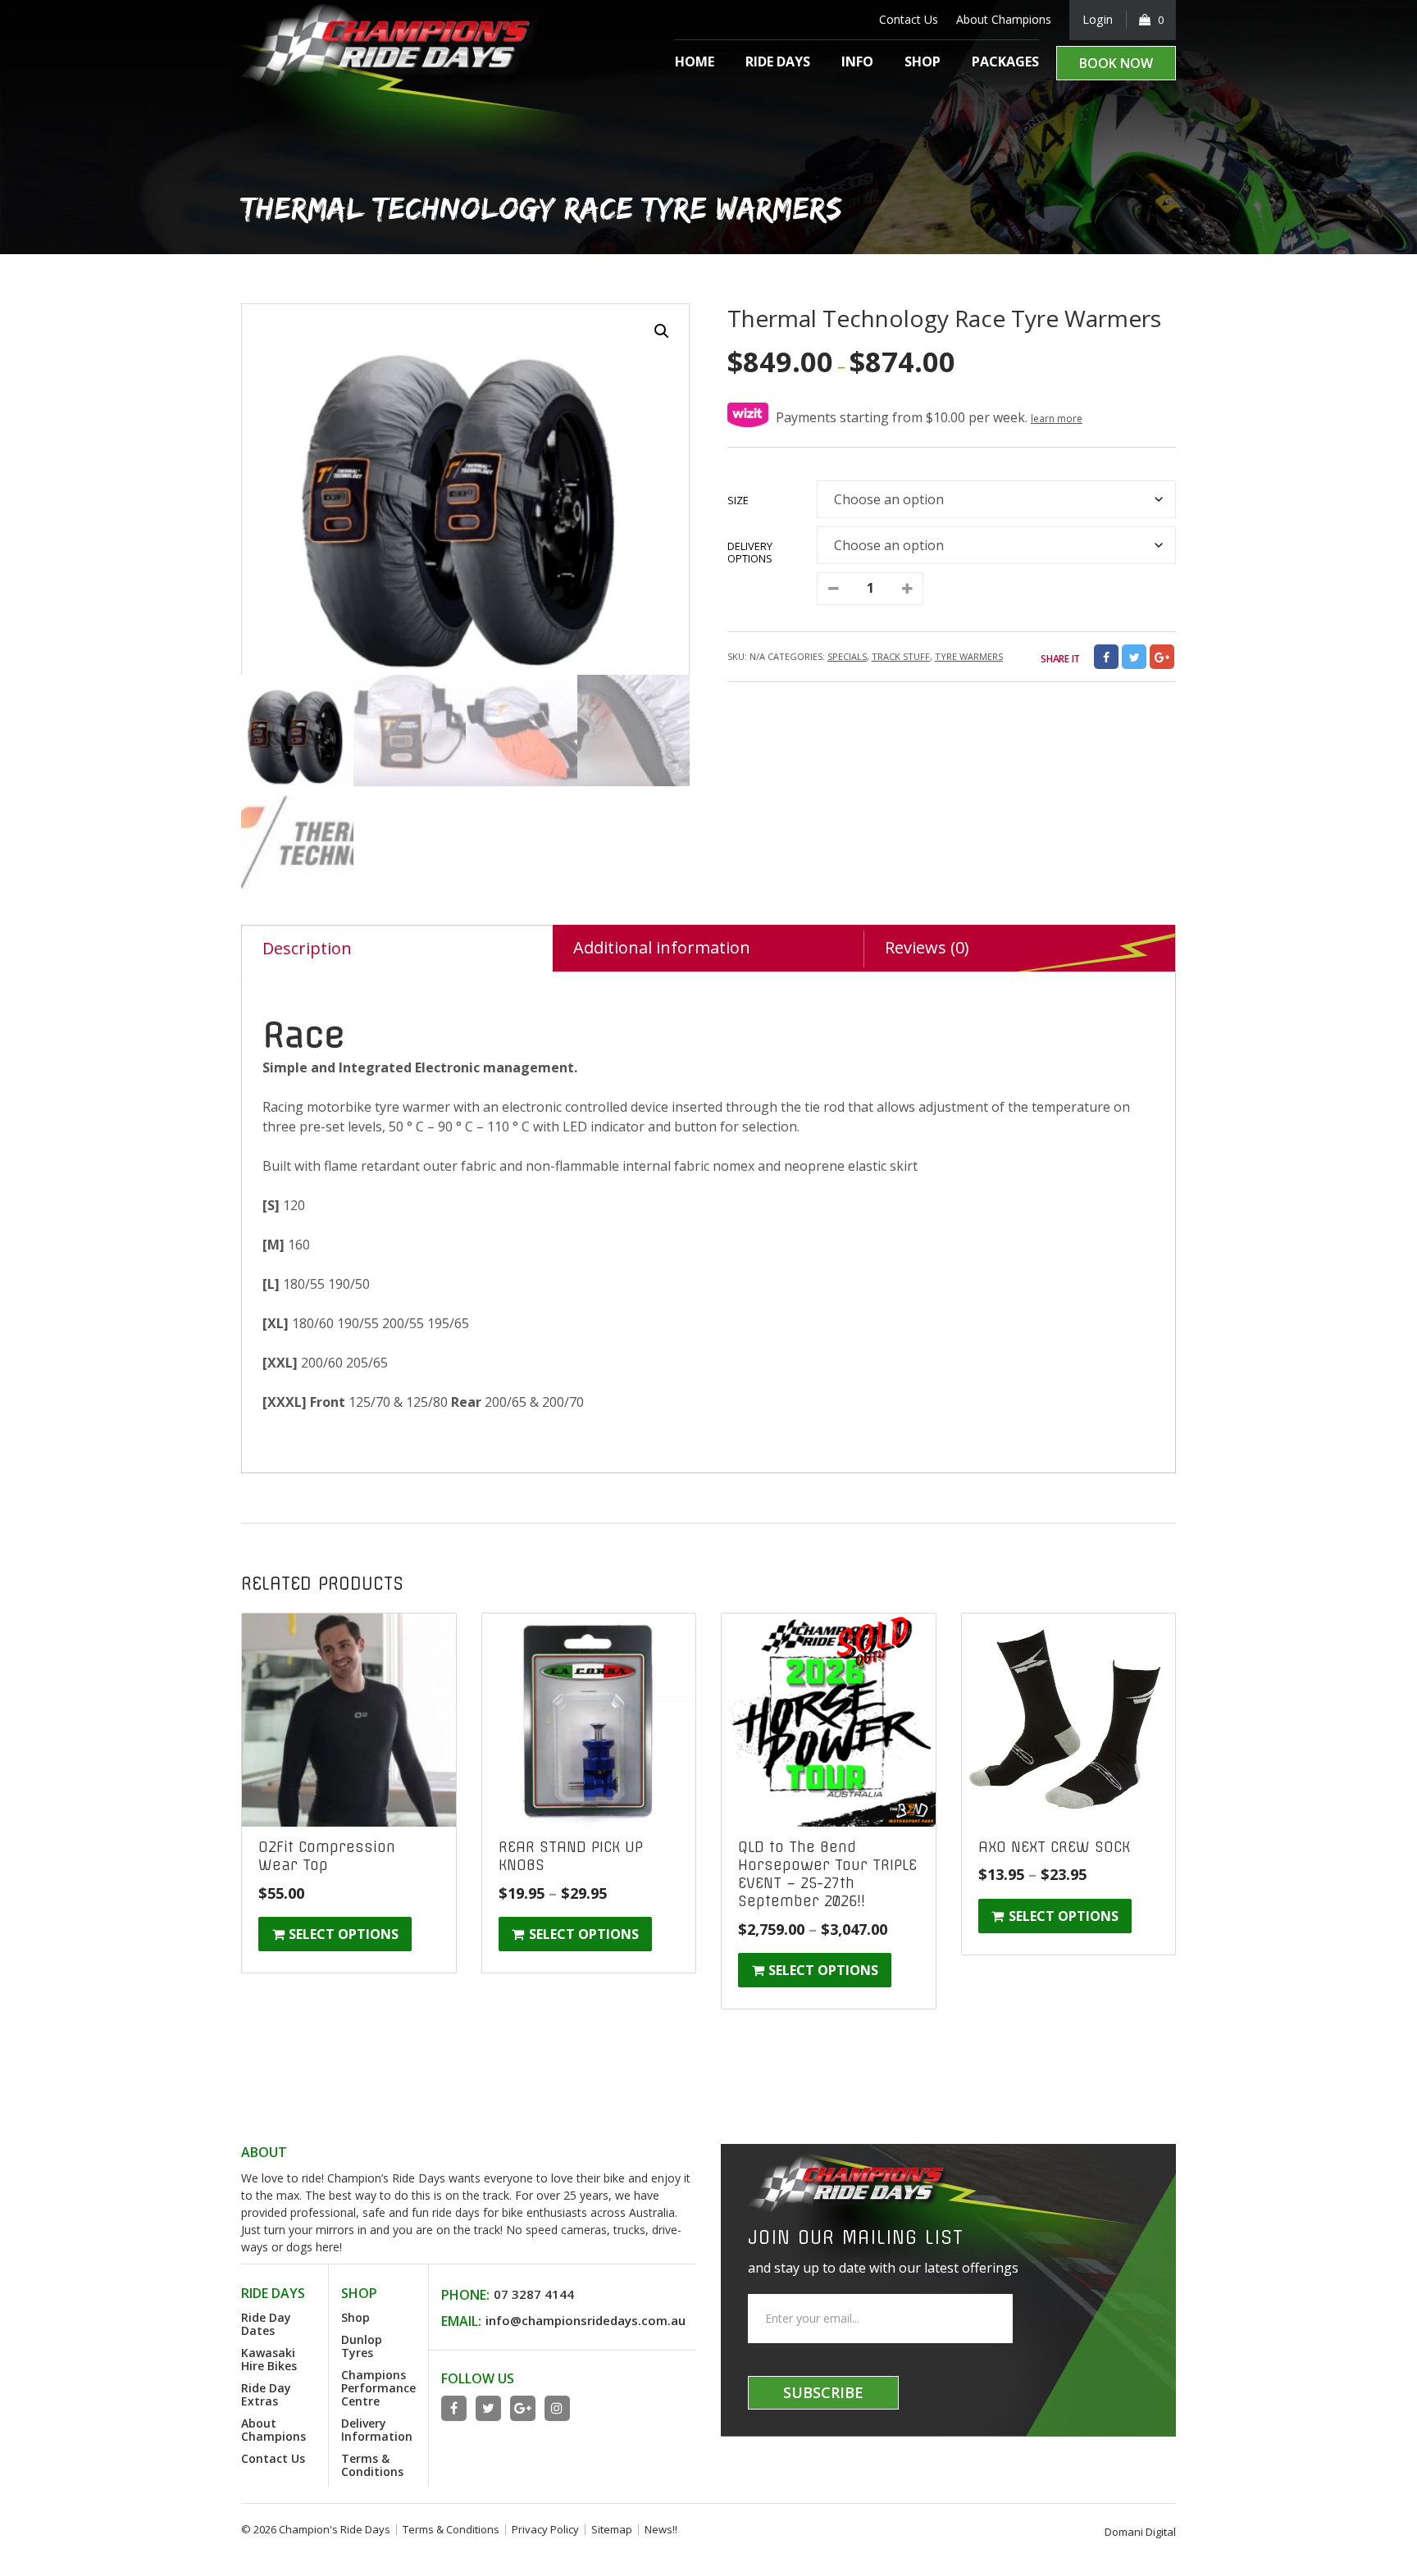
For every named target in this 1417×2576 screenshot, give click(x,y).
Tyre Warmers (969, 656)
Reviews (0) (927, 947)
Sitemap (612, 2529)
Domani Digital (1140, 2532)
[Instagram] (557, 2408)
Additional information (662, 947)
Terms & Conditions (372, 2465)
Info (857, 61)
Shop (923, 61)
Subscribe (823, 2392)
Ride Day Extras (266, 2394)
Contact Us (909, 19)
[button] (662, 331)
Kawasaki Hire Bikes (269, 2359)
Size (738, 500)
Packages (1005, 61)
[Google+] (523, 2408)
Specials (847, 656)
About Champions (1004, 19)
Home (695, 61)
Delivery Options (750, 552)
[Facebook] (1106, 657)
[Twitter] (1134, 657)
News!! (661, 2529)
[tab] (397, 948)
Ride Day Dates (266, 2324)
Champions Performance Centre (378, 2388)
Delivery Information (377, 2430)
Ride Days (778, 61)
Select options (344, 1934)
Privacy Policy (545, 2529)
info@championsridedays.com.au (585, 2320)
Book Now (1116, 63)
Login (1098, 19)
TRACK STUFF (901, 656)
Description (307, 948)
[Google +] (1162, 657)
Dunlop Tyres (362, 2346)
